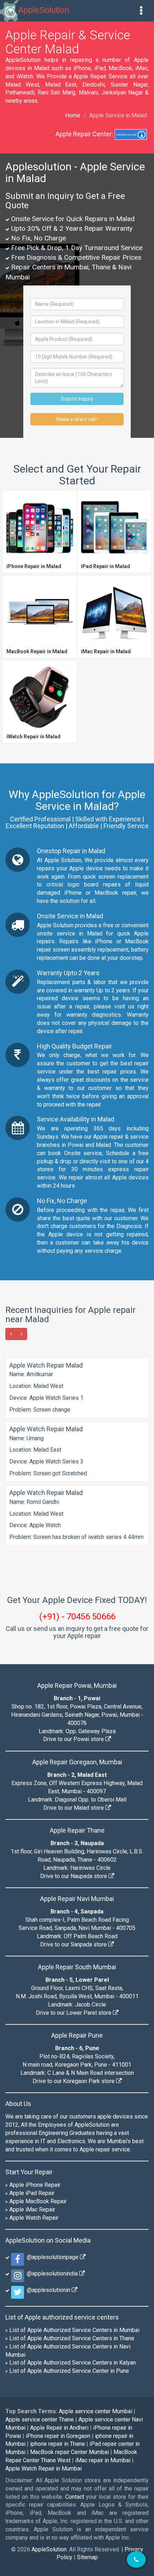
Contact (75, 2497)
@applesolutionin (48, 2290)
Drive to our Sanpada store (74, 1944)
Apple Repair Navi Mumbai (77, 1899)
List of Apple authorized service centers (62, 2317)
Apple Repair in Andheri (59, 2428)
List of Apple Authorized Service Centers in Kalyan (73, 2363)
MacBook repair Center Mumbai (69, 2452)
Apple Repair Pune (77, 2035)
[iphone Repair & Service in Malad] (40, 532)
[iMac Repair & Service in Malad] (114, 617)
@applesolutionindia (52, 2274)
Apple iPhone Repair (35, 2185)
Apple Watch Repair (34, 2218)
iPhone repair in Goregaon (58, 2436)
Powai (76, 1145)
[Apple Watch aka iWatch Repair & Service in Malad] (40, 703)
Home (73, 115)
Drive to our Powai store (74, 1739)
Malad (103, 1145)
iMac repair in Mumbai (103, 2460)
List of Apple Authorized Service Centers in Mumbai (74, 2330)
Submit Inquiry (77, 399)
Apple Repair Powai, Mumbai (77, 1685)
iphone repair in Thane (57, 2444)
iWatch (25, 76)
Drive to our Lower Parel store (74, 2013)
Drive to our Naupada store (74, 1876)
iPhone (82, 68)
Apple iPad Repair (32, 2193)
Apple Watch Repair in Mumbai (44, 2469)
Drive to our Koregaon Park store (74, 2081)
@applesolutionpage (52, 2257)
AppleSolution (44, 10)
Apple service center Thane (40, 2419)
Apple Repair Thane (77, 1830)
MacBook (120, 68)
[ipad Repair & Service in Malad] (114, 532)
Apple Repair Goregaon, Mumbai (77, 1762)
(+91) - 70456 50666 (77, 1617)
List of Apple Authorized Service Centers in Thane (72, 2338)
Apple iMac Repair (32, 2210)
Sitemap (87, 2557)
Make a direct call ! (77, 419)
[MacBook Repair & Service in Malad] (40, 617)
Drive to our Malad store (74, 1808)
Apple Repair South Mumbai (77, 1967)
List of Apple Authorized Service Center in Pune (69, 2371)
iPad (100, 68)
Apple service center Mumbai (95, 2411)
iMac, (142, 68)
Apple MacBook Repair (38, 2201)
